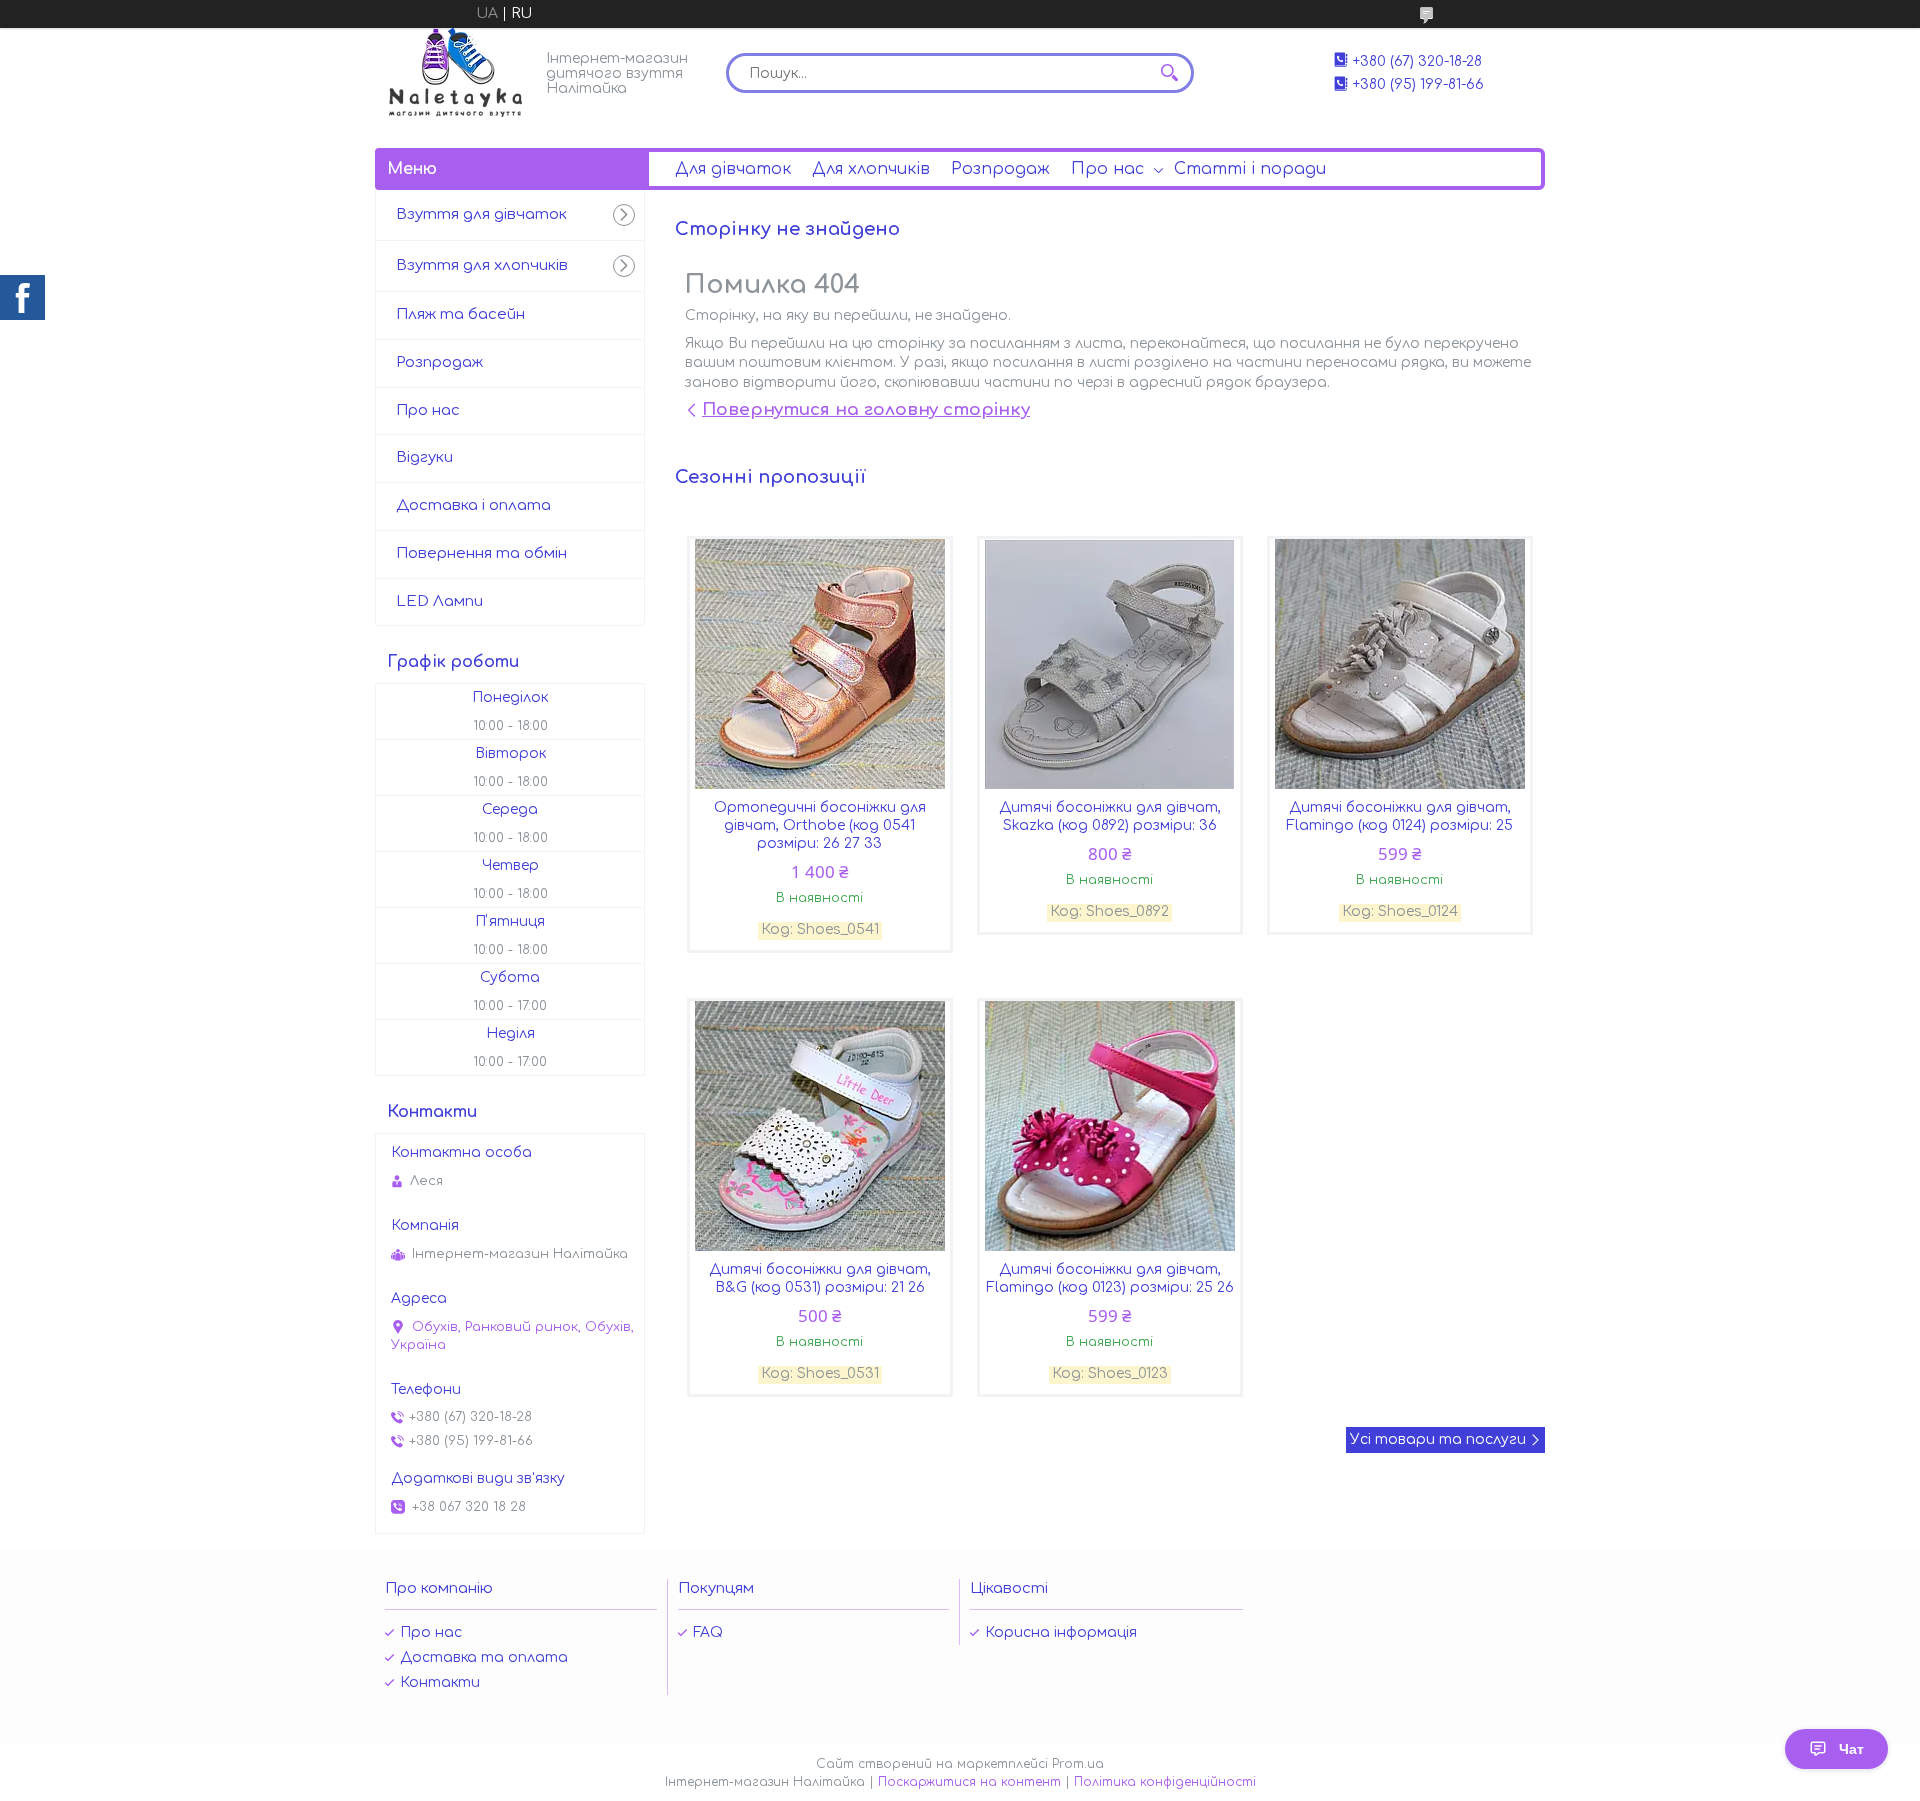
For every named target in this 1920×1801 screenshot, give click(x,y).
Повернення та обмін (481, 553)
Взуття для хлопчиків (482, 265)
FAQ (708, 1632)
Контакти (440, 1682)
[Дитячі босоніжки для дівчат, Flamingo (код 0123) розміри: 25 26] (1110, 1126)
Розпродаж (1000, 169)
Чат (1851, 1749)
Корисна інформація (1061, 1632)
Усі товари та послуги (1438, 1439)
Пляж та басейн (460, 314)
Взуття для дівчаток (481, 214)
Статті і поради (1250, 169)
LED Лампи (439, 601)
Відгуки (424, 457)
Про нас (1107, 169)
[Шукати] (1169, 73)
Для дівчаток (733, 169)
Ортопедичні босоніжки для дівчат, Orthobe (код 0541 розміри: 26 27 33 (820, 825)
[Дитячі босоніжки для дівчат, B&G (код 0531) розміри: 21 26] (820, 1126)
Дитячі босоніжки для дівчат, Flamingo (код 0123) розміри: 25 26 (1110, 1278)
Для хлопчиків (871, 169)
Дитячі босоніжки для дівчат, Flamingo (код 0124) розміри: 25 (1399, 816)
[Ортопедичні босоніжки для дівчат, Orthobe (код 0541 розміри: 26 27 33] (820, 664)
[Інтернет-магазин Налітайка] (455, 72)
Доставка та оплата (484, 1657)
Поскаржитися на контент (969, 1782)
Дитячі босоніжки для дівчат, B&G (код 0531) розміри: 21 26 (820, 1278)
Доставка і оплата (473, 505)
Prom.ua (1078, 1764)
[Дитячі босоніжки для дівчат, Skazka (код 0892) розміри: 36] (1110, 664)
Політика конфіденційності (1165, 1782)
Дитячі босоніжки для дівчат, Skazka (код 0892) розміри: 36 (1110, 816)
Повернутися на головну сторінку (866, 409)
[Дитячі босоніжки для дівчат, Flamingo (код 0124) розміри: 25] (1400, 664)
